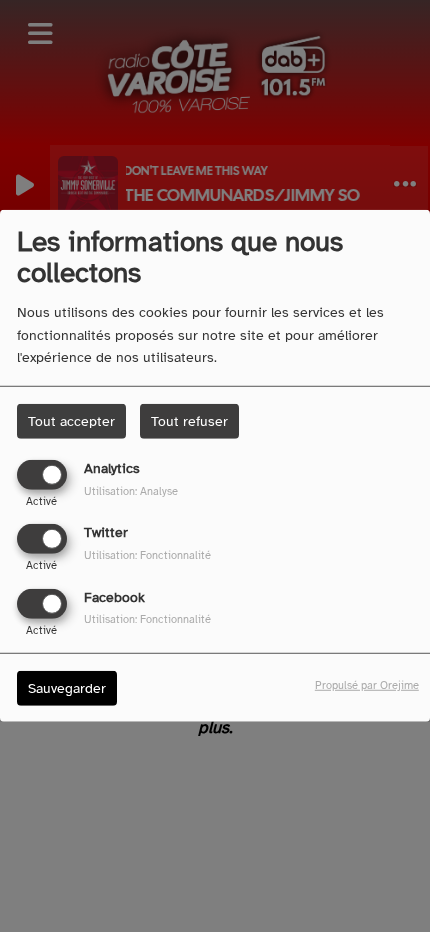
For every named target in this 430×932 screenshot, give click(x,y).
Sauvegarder (67, 687)
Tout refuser (189, 421)
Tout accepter (71, 421)
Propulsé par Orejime (367, 684)
